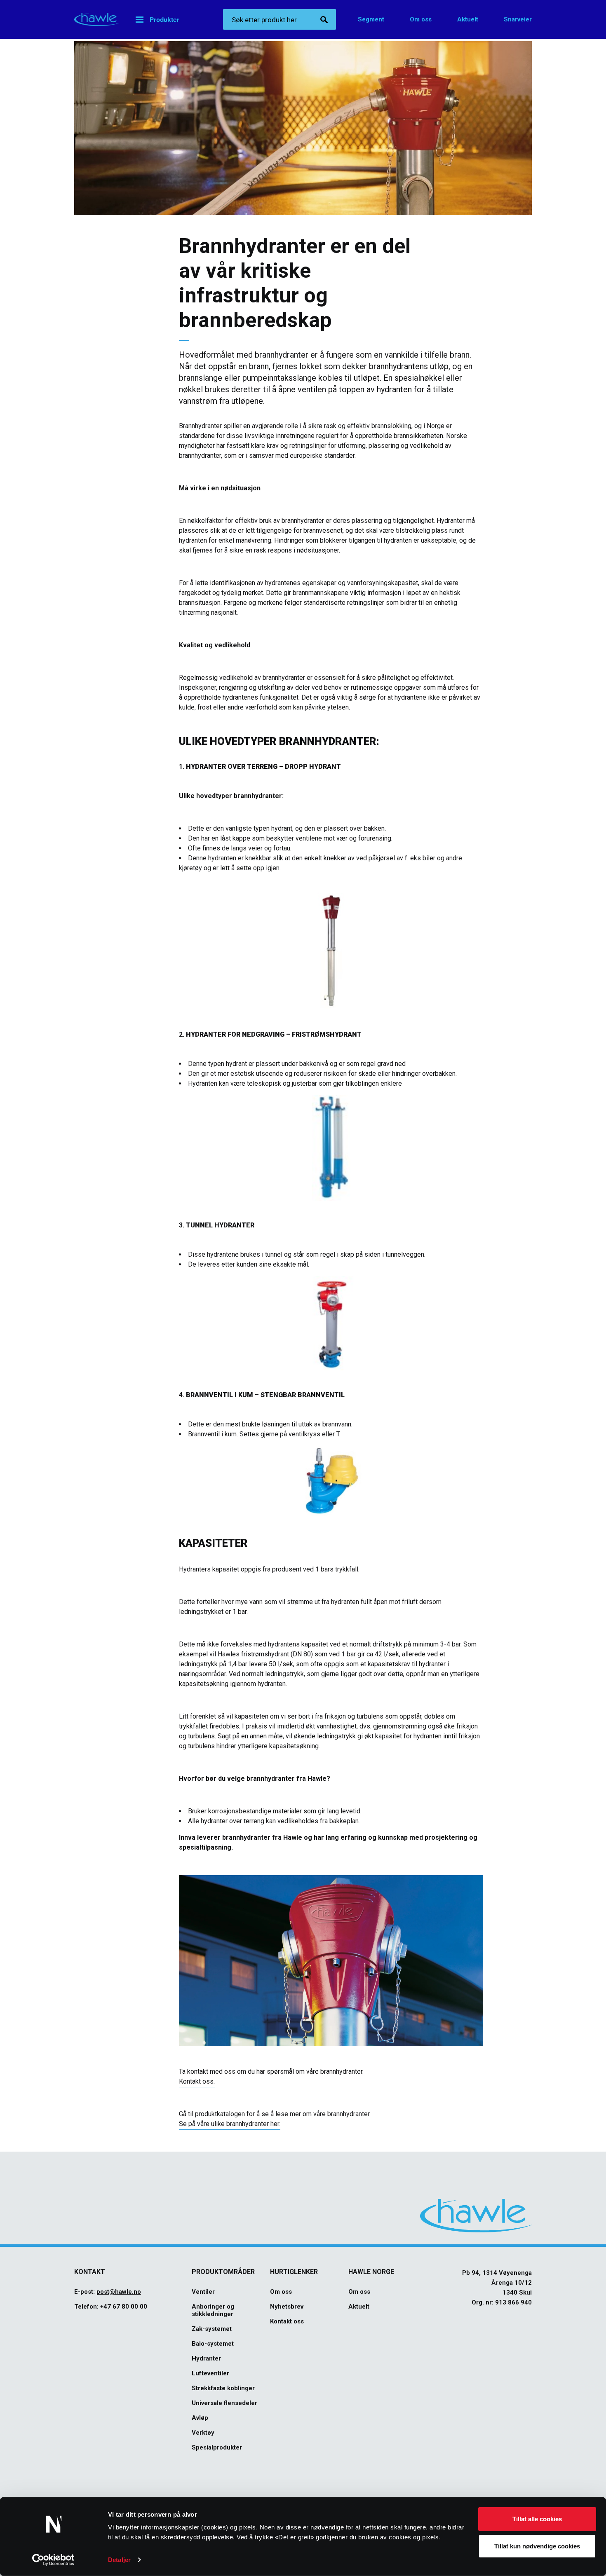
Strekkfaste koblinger (223, 2388)
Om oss (421, 19)
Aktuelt (468, 19)
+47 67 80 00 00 (124, 2307)
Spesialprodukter (217, 2447)
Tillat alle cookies (537, 2519)
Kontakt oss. (197, 2081)
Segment (371, 19)
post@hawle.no (119, 2292)
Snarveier (518, 19)
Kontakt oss (287, 2321)
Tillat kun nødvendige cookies (537, 2546)
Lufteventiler (210, 2373)
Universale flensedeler (224, 2403)
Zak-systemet (212, 2329)
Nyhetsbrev (287, 2307)
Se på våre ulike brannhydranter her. (230, 2124)
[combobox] (280, 19)
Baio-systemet (213, 2344)
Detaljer (119, 2560)
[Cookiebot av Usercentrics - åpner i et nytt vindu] (53, 2560)
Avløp (200, 2418)
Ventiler (203, 2292)
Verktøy (203, 2433)
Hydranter (206, 2358)
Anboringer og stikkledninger (213, 2310)
